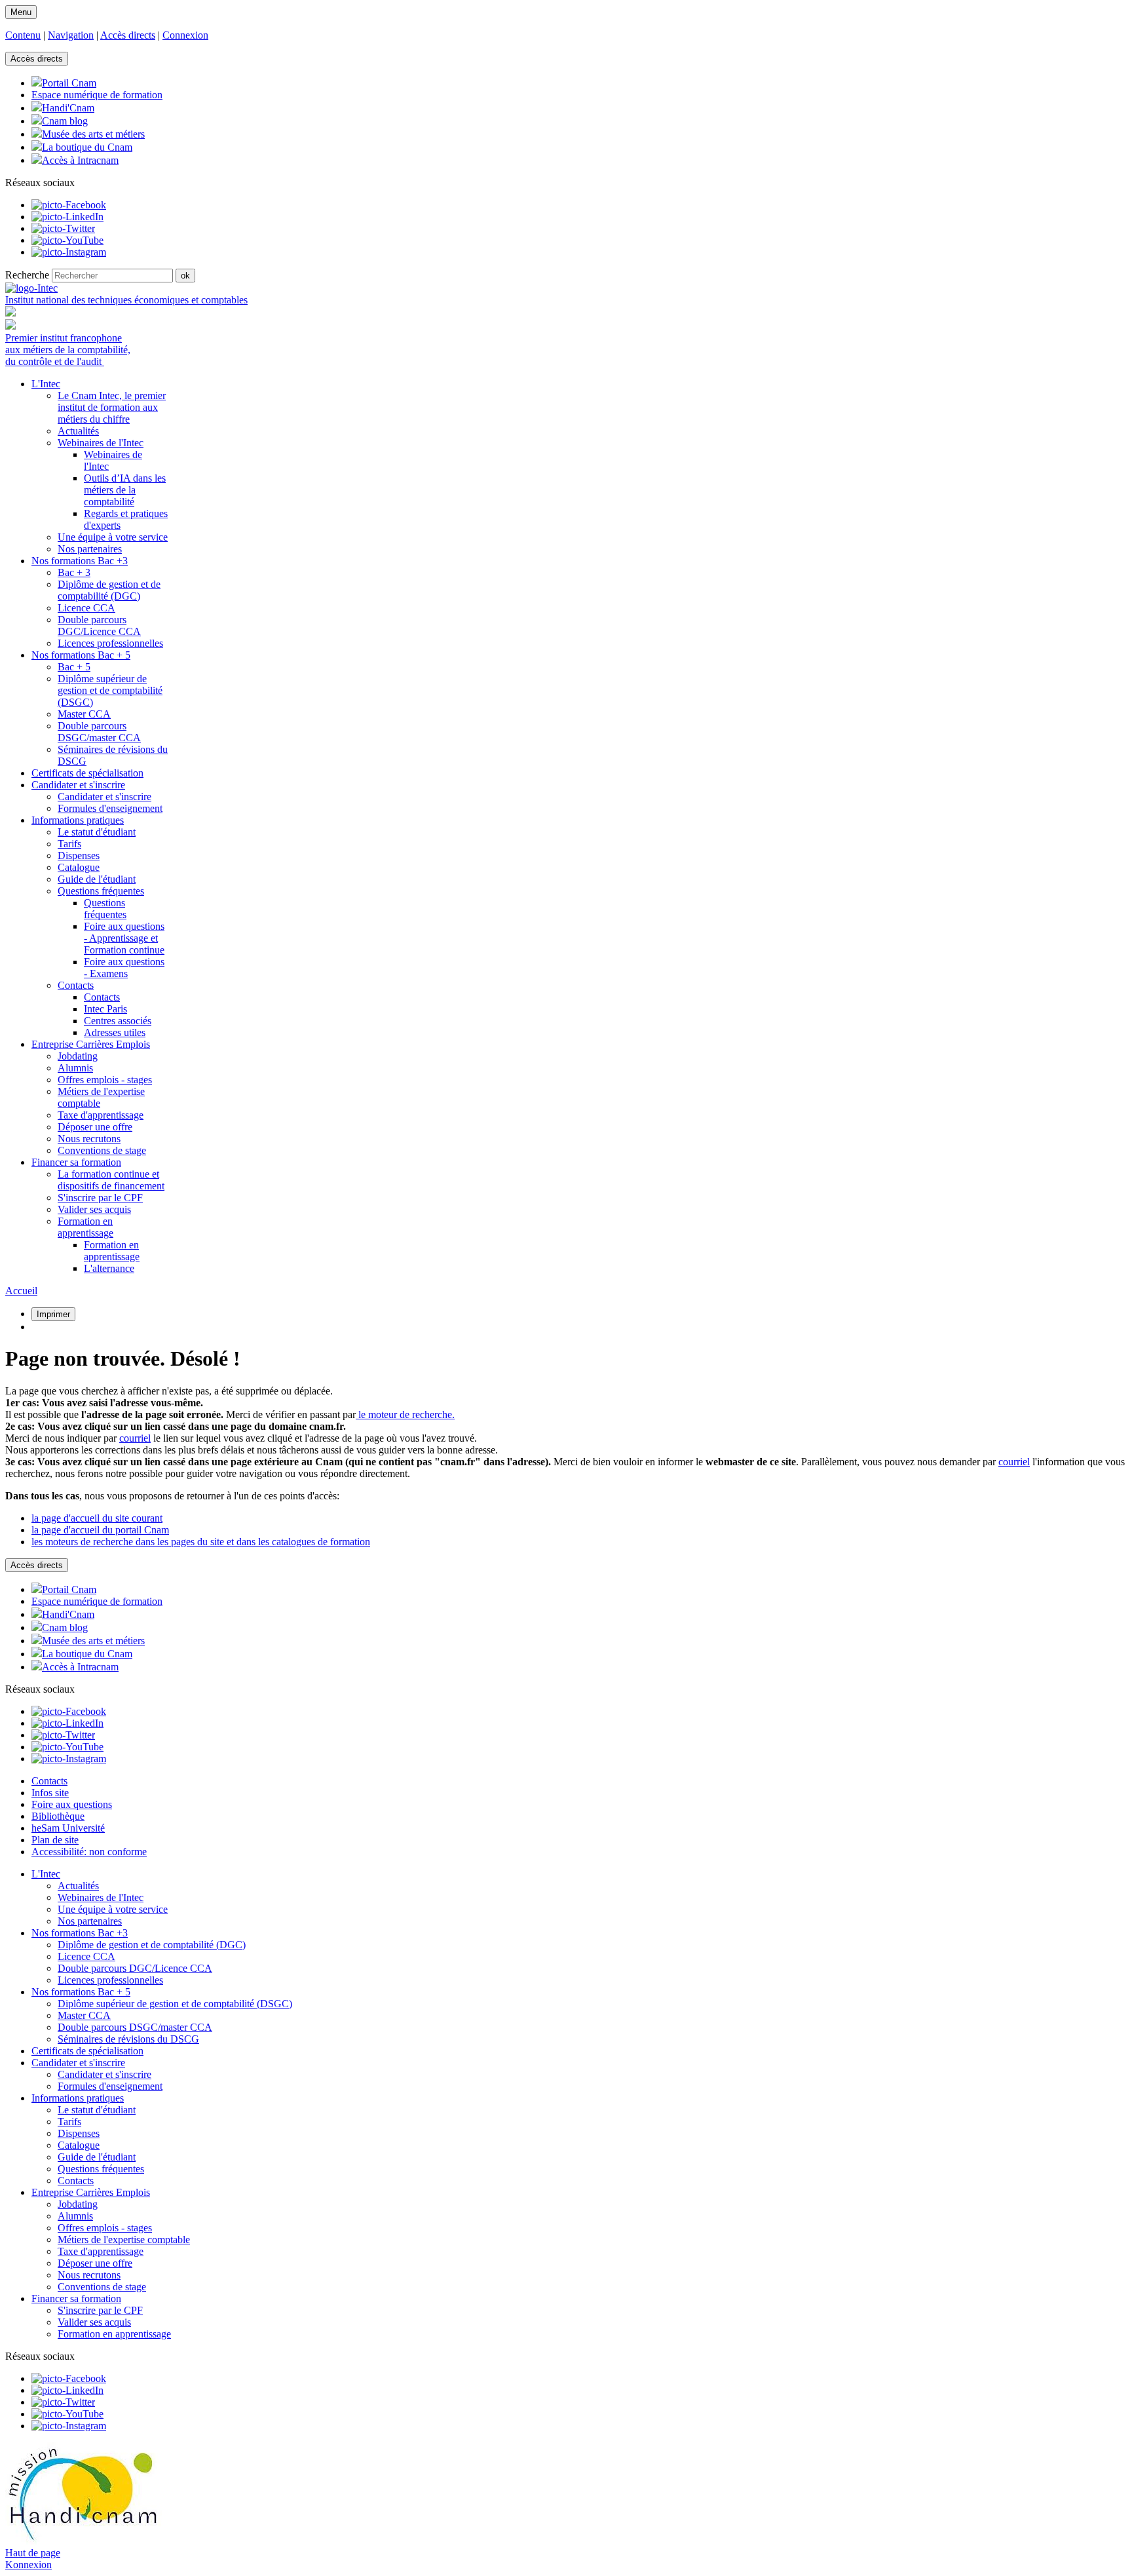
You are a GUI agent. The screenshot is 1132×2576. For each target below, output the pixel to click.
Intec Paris (105, 1009)
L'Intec (46, 1874)
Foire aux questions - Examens (124, 968)
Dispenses (79, 855)
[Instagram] (69, 252)
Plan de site (55, 1840)
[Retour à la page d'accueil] (31, 288)
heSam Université (68, 1828)
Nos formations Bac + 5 (81, 1992)
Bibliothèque (58, 1816)
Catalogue (79, 867)
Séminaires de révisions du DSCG (128, 2039)
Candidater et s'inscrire (104, 797)
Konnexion (28, 2565)
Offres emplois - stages (105, 1080)
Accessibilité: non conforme (89, 1852)
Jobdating (78, 1056)
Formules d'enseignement (110, 808)
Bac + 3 (74, 572)
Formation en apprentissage (85, 1227)
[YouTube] (67, 240)
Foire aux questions (72, 1804)
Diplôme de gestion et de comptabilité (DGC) (109, 590)
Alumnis (75, 1068)
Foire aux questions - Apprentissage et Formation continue (124, 938)
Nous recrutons (89, 1139)
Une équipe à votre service (113, 537)
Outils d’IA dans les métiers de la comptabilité (125, 490)
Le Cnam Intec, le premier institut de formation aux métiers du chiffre (112, 407)
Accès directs (128, 35)
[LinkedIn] (67, 217)
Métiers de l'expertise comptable (124, 2240)
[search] (112, 276)
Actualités (78, 431)
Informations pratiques (78, 2098)
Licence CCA (86, 608)
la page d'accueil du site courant (97, 1518)
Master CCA (84, 714)
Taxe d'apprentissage (101, 1115)
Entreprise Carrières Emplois (91, 2192)
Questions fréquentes (101, 891)
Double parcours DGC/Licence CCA (99, 625)
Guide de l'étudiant (97, 879)
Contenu (23, 35)
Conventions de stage (102, 1150)
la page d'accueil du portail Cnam (100, 1530)
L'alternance (109, 1268)
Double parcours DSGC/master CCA (99, 732)
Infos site (50, 1793)
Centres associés (118, 1021)
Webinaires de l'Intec (101, 443)
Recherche (27, 275)
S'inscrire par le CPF (100, 1198)
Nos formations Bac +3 (80, 1933)
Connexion (185, 35)
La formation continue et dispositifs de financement (111, 1180)
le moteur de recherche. (405, 1414)
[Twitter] (63, 228)
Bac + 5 (74, 667)
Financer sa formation (76, 2298)
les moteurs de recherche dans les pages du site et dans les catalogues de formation (201, 1542)
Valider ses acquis (94, 1209)
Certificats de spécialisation (87, 2051)
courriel (135, 1438)
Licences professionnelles (110, 643)
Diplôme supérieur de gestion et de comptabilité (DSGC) (110, 690)
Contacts (76, 985)
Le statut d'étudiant (97, 832)
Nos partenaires (90, 549)
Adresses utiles (115, 1032)
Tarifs (69, 844)
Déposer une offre (95, 1127)
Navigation (71, 35)
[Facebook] (69, 205)
